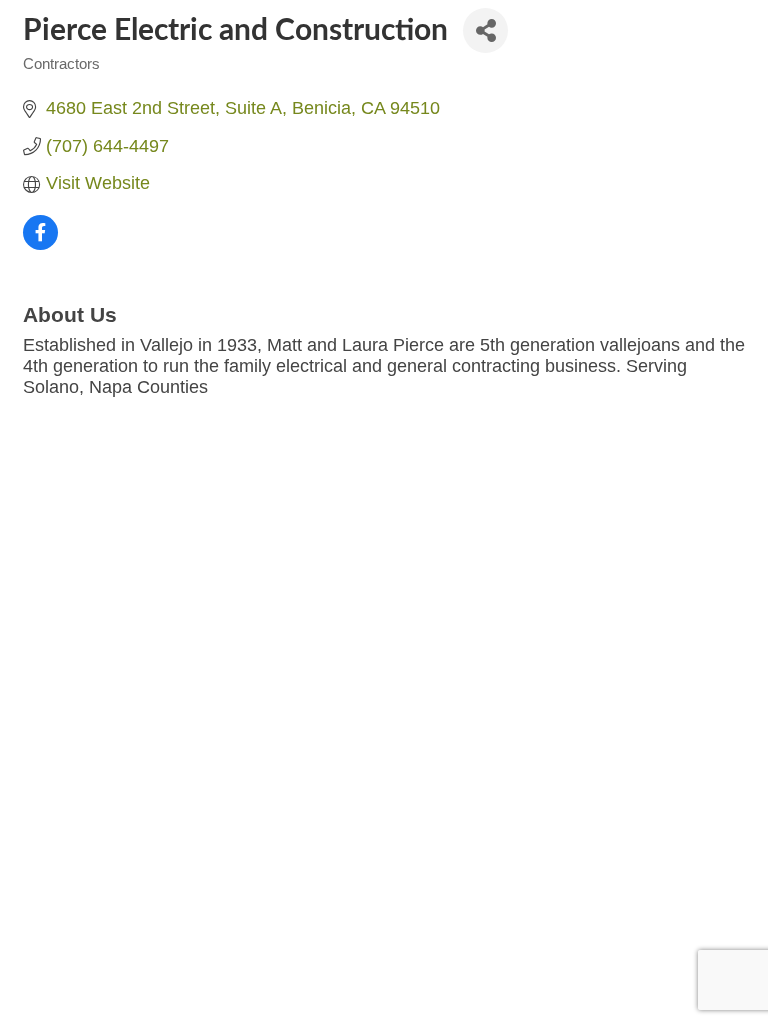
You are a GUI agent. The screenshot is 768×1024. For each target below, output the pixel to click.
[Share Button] (485, 30)
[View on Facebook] (40, 244)
